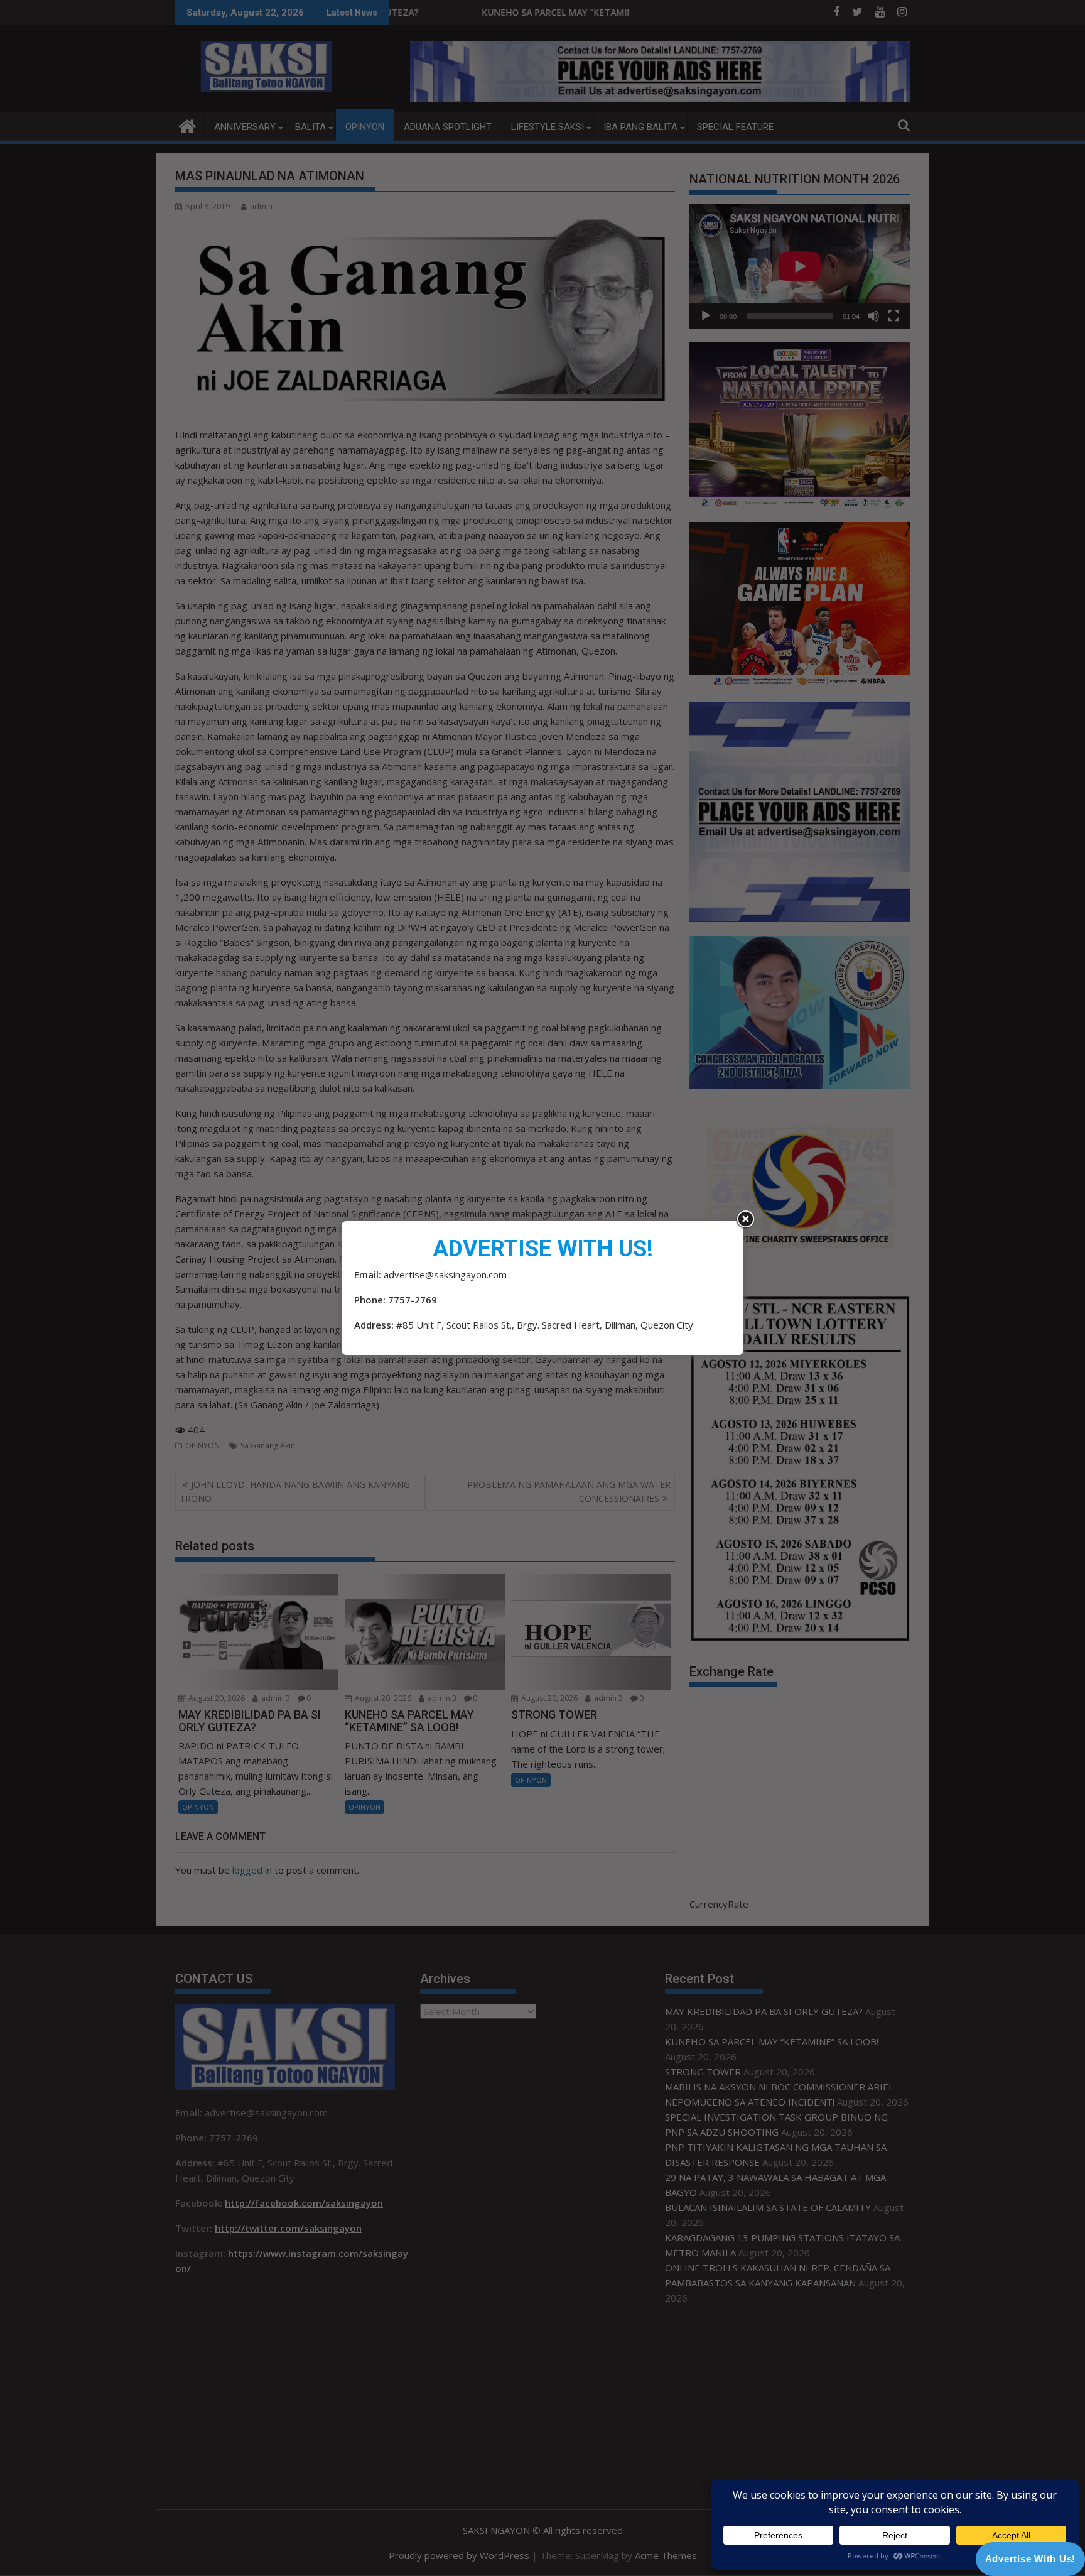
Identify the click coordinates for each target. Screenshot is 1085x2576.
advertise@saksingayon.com (445, 1274)
